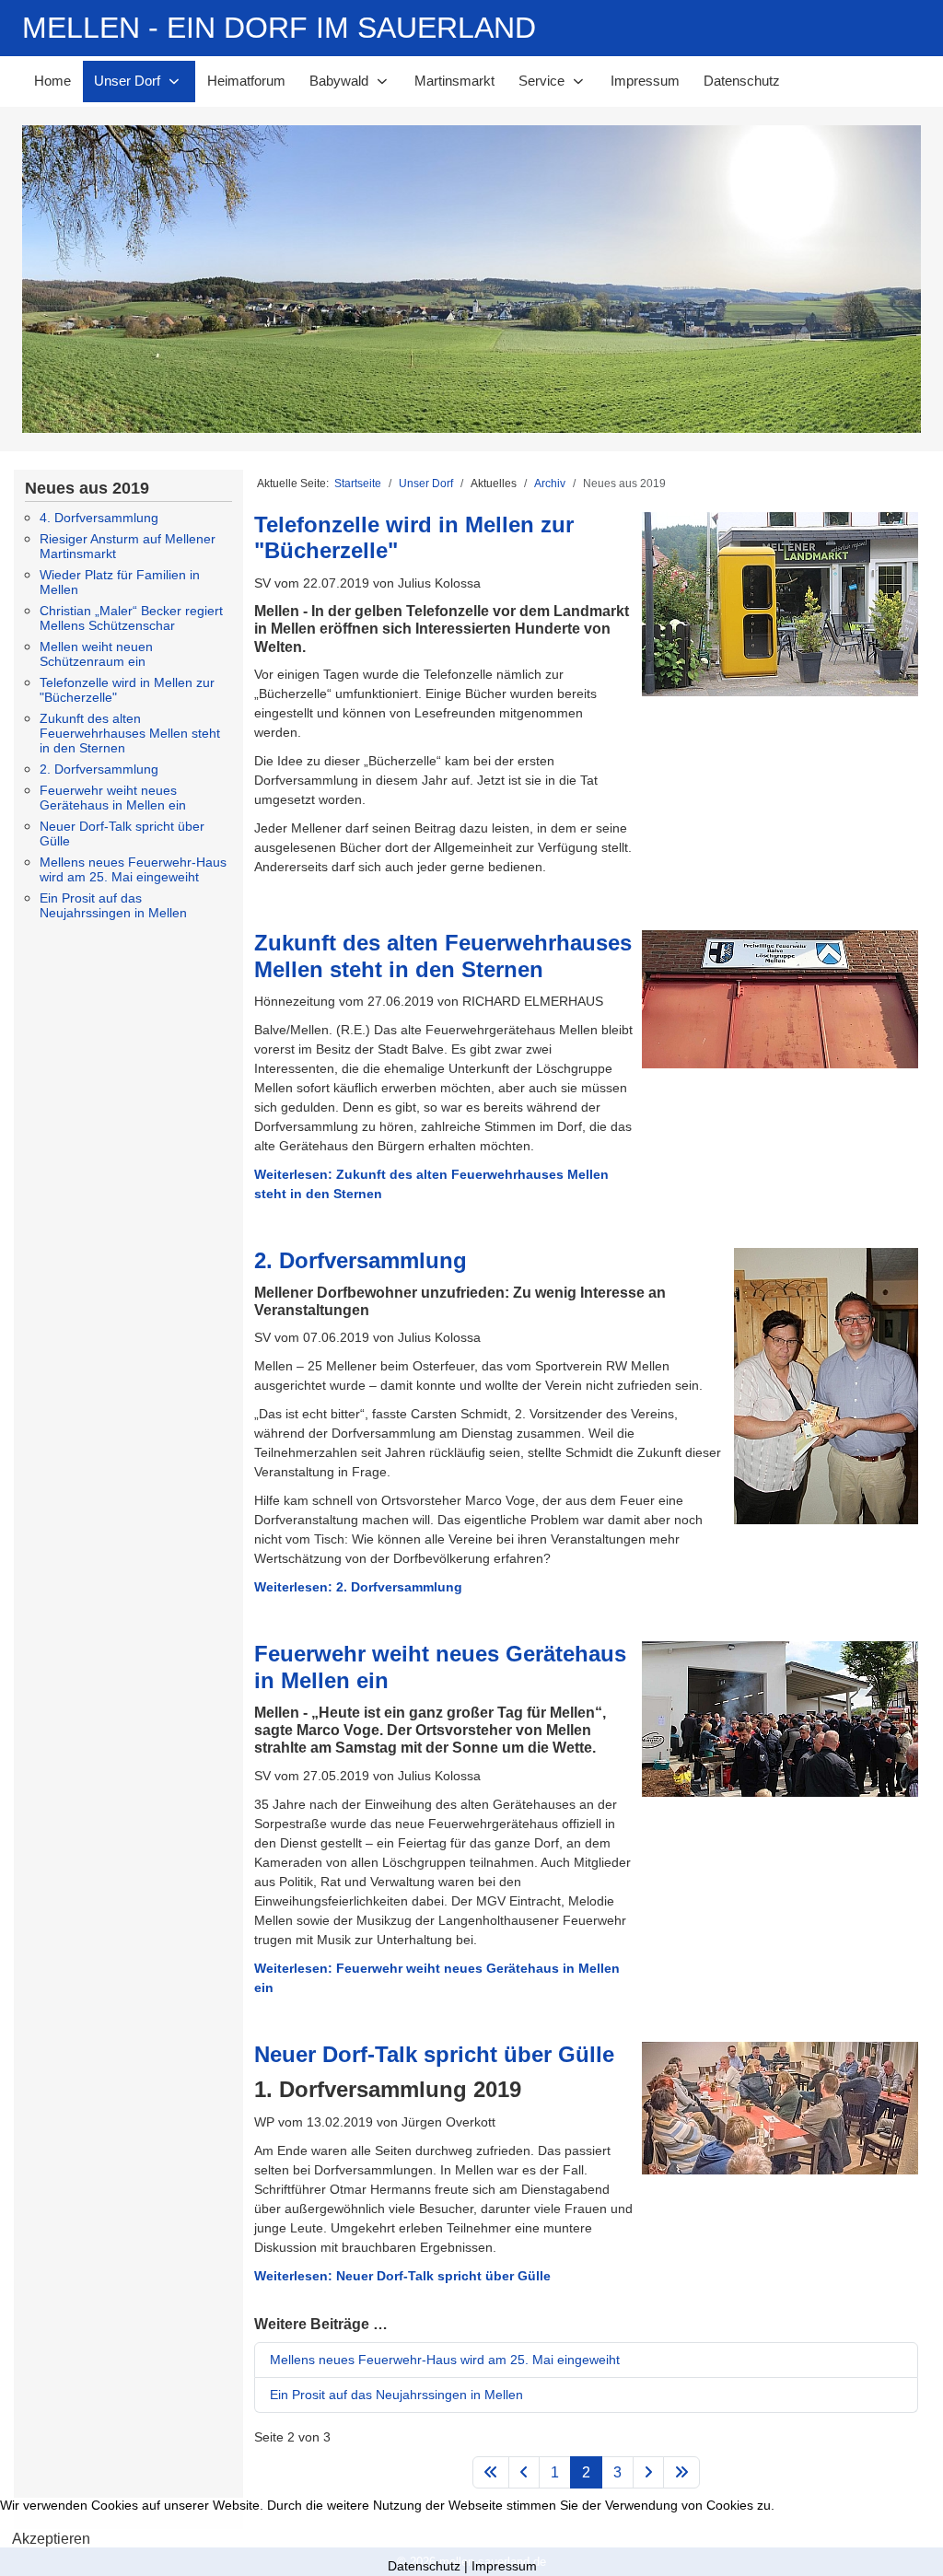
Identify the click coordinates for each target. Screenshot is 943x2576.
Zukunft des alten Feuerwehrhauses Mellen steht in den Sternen (130, 733)
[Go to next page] (648, 2472)
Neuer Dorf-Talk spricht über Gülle (434, 2054)
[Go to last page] (681, 2472)
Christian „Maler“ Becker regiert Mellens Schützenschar (131, 618)
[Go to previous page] (524, 2472)
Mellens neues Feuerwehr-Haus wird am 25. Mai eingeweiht (133, 869)
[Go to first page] (491, 2472)
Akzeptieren (51, 2539)
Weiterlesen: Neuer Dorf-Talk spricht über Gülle (402, 2276)
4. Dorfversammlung (99, 518)
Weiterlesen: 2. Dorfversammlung (358, 1587)
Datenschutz (424, 2566)
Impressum (504, 2566)
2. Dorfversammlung (99, 769)
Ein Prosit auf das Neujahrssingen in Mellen (113, 905)
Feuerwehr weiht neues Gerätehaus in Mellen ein (113, 798)
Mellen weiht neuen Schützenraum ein (96, 654)
